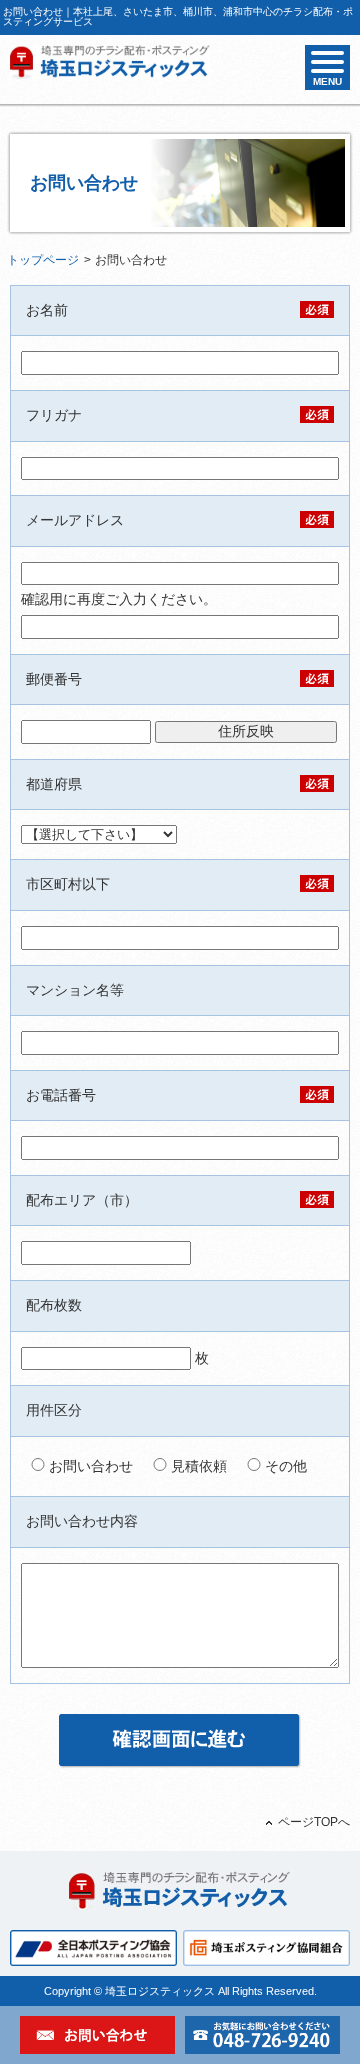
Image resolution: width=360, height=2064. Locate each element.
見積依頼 (197, 1466)
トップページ (43, 260)
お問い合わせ (89, 1466)
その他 (284, 1466)
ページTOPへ (314, 1822)
